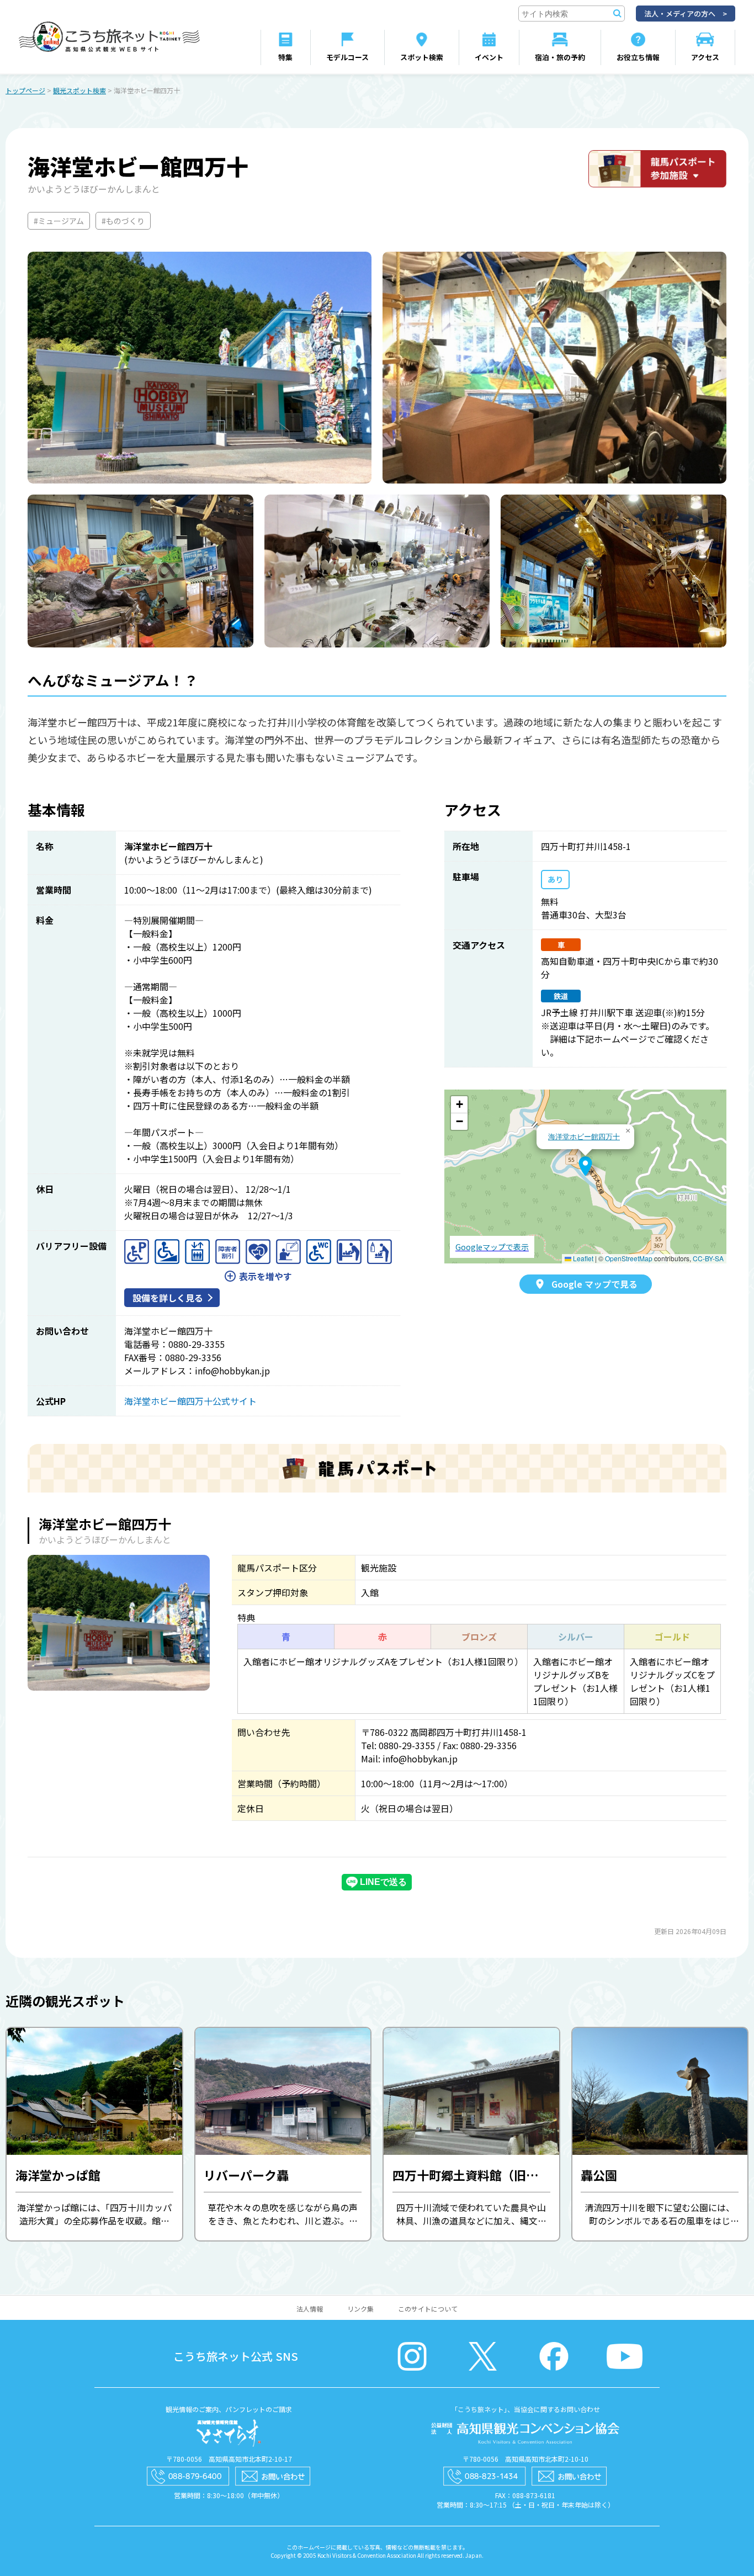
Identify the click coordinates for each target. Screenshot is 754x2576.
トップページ (25, 90)
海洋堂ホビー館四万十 (584, 1136)
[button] (585, 1166)
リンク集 (360, 2309)
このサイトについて (428, 2309)
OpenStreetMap (629, 1258)
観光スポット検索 (79, 90)
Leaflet (582, 1258)
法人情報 (310, 2309)
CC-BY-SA (708, 1258)
